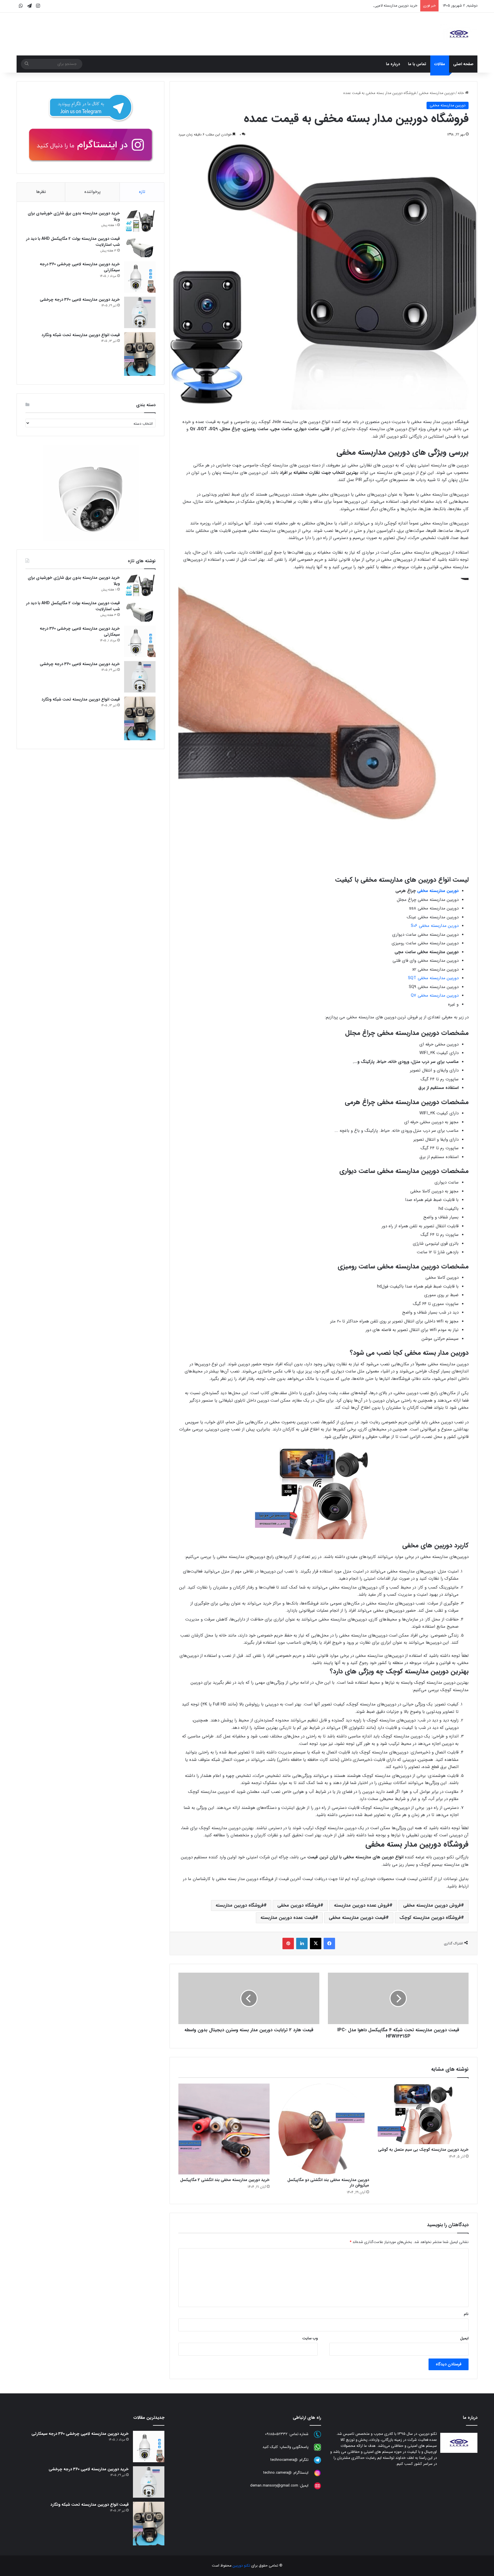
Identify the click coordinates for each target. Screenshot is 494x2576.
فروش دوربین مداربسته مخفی (432, 1905)
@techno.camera (277, 2473)
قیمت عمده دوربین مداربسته (288, 1918)
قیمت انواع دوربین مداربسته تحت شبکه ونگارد (81, 335)
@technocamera (284, 2460)
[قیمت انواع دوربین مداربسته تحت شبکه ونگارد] (140, 354)
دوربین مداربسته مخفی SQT (433, 978)
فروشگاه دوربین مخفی (299, 1905)
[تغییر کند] (459, 34)
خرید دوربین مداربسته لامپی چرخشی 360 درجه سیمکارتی (373, 6)
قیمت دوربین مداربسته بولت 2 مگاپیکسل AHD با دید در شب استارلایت (73, 242)
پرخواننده (92, 192)
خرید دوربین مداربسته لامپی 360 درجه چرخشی (80, 300)
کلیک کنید (270, 2447)
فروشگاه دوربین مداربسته (240, 1905)
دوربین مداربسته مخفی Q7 (435, 995)
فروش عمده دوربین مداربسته (362, 1905)
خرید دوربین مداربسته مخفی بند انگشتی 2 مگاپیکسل (225, 2180)
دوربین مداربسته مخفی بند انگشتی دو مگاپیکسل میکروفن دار (328, 2183)
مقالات (440, 64)
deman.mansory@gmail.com (274, 2486)
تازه (142, 192)
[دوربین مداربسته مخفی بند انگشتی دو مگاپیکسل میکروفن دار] (324, 2129)
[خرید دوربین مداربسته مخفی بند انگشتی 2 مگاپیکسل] (224, 2129)
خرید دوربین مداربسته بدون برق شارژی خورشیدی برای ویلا (74, 216)
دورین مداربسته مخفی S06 (435, 926)
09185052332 (276, 2434)
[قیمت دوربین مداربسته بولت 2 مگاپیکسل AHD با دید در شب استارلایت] (140, 247)
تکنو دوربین (241, 2566)
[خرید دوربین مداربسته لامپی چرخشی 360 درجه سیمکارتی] (140, 277)
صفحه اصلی (463, 64)
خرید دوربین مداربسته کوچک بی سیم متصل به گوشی (423, 2150)
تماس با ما (417, 64)
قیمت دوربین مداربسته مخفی (357, 1918)
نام (466, 2314)
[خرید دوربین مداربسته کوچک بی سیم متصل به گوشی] (423, 2114)
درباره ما (393, 64)
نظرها (41, 192)
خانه (461, 93)
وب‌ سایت (310, 2338)
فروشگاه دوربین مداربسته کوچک (430, 1918)
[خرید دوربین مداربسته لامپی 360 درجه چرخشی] (140, 312)
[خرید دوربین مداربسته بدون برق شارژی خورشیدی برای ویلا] (140, 221)
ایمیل (464, 2338)
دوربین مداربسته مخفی (437, 93)
